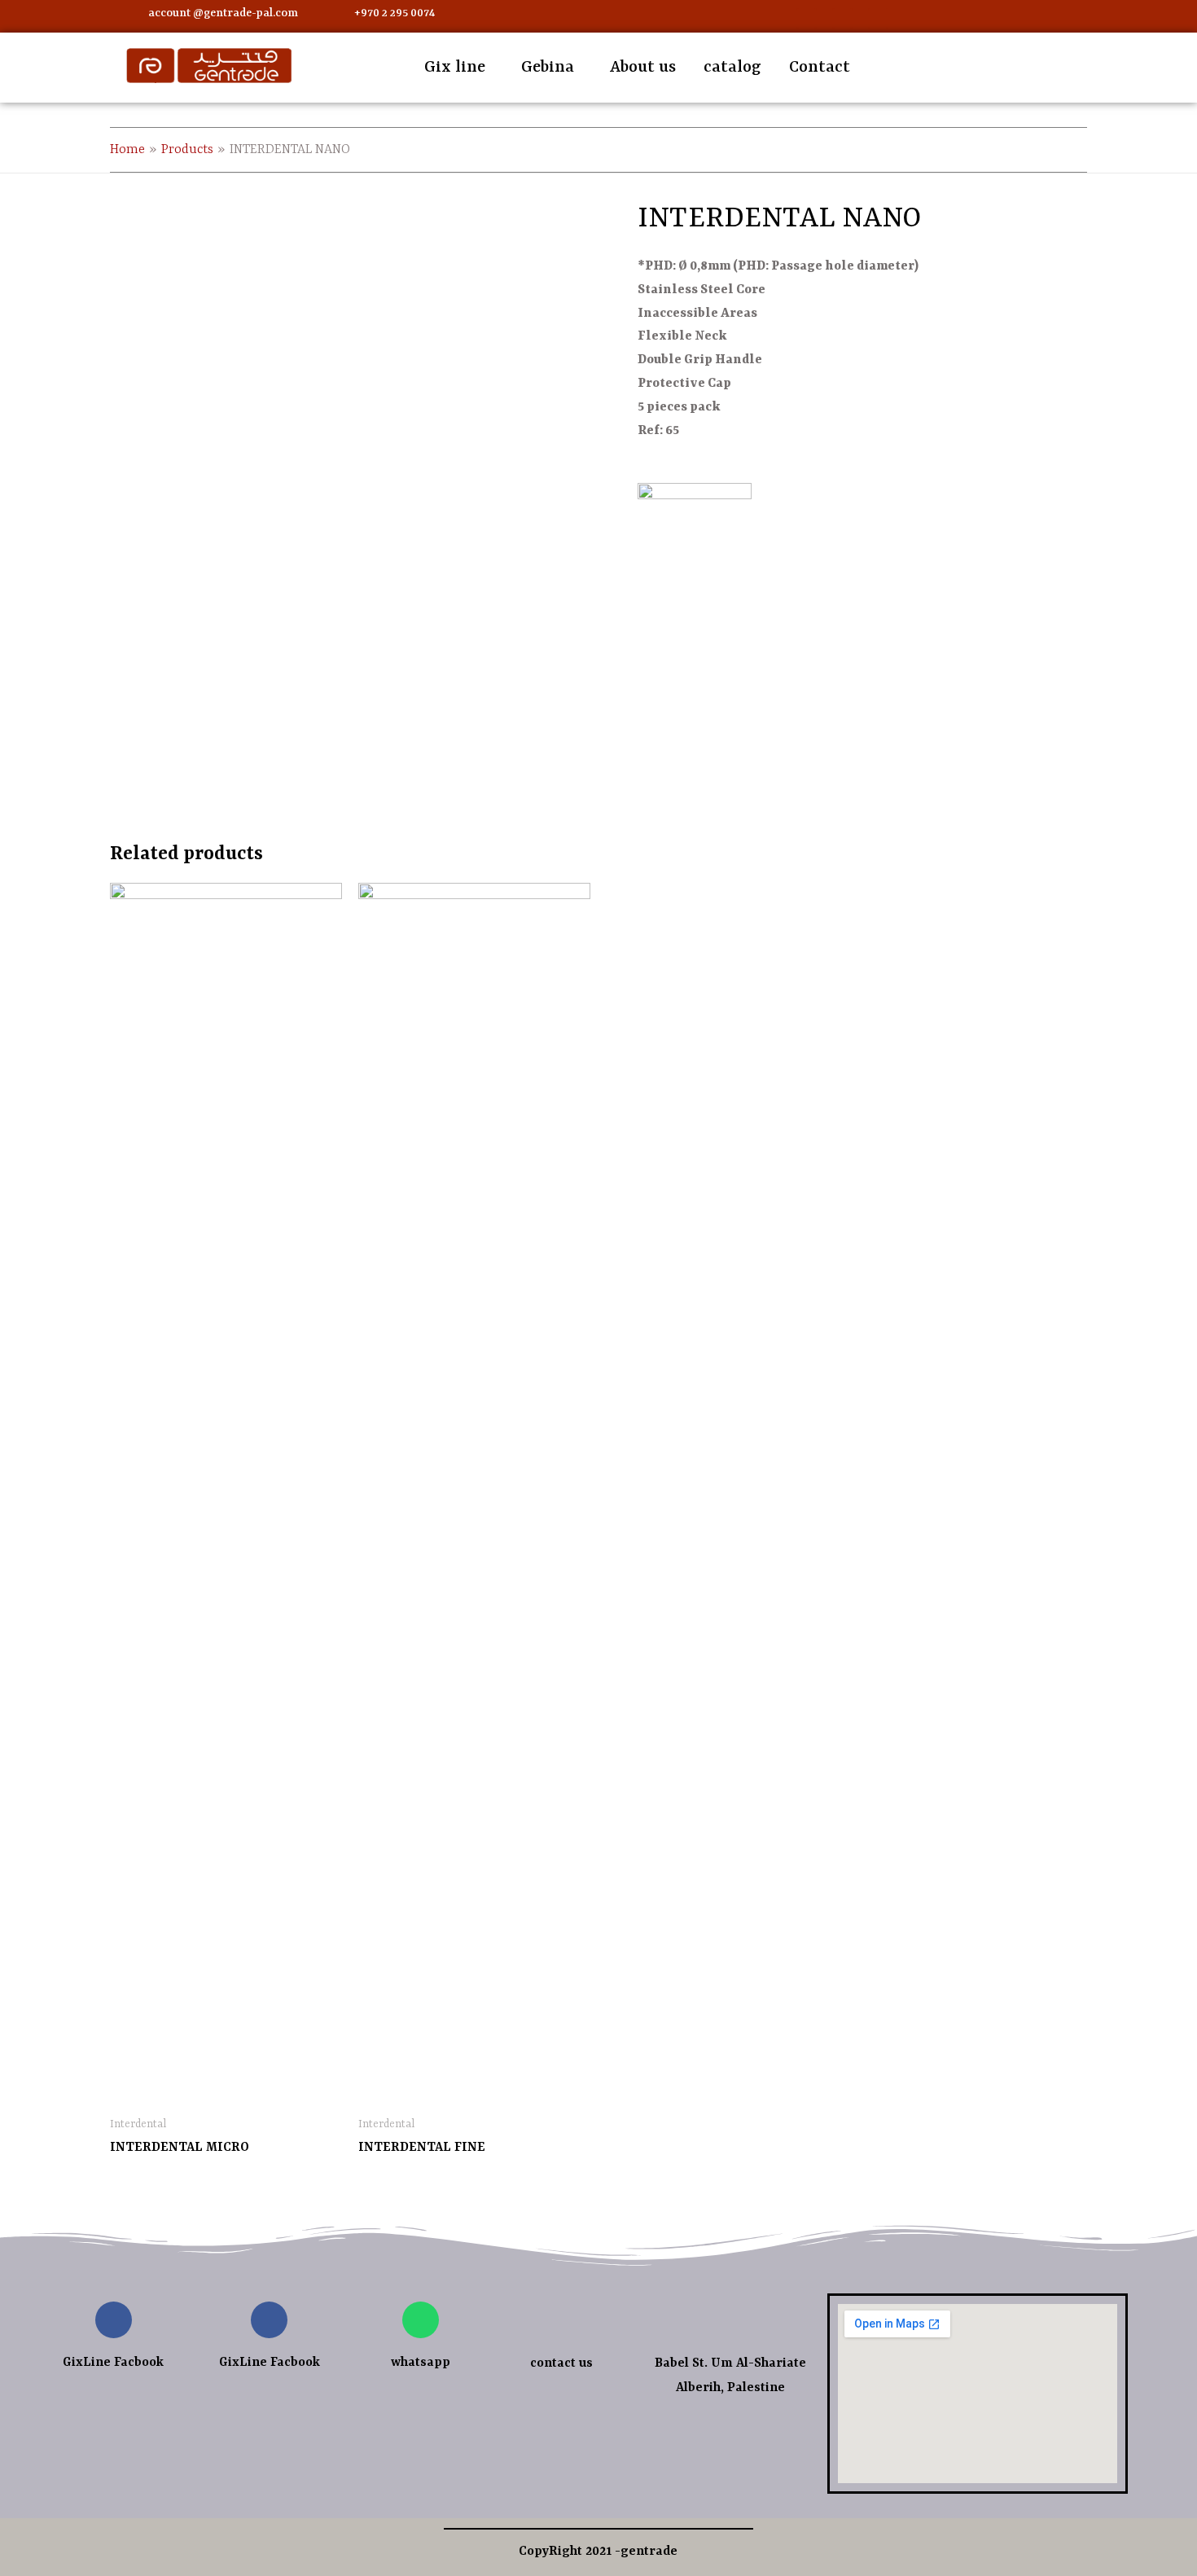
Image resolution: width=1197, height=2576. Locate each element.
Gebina (548, 67)
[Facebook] (807, 18)
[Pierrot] (695, 532)
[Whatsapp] (842, 18)
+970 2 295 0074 (395, 13)
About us (643, 67)
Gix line (455, 67)
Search (1101, 65)
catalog (732, 67)
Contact (820, 67)
